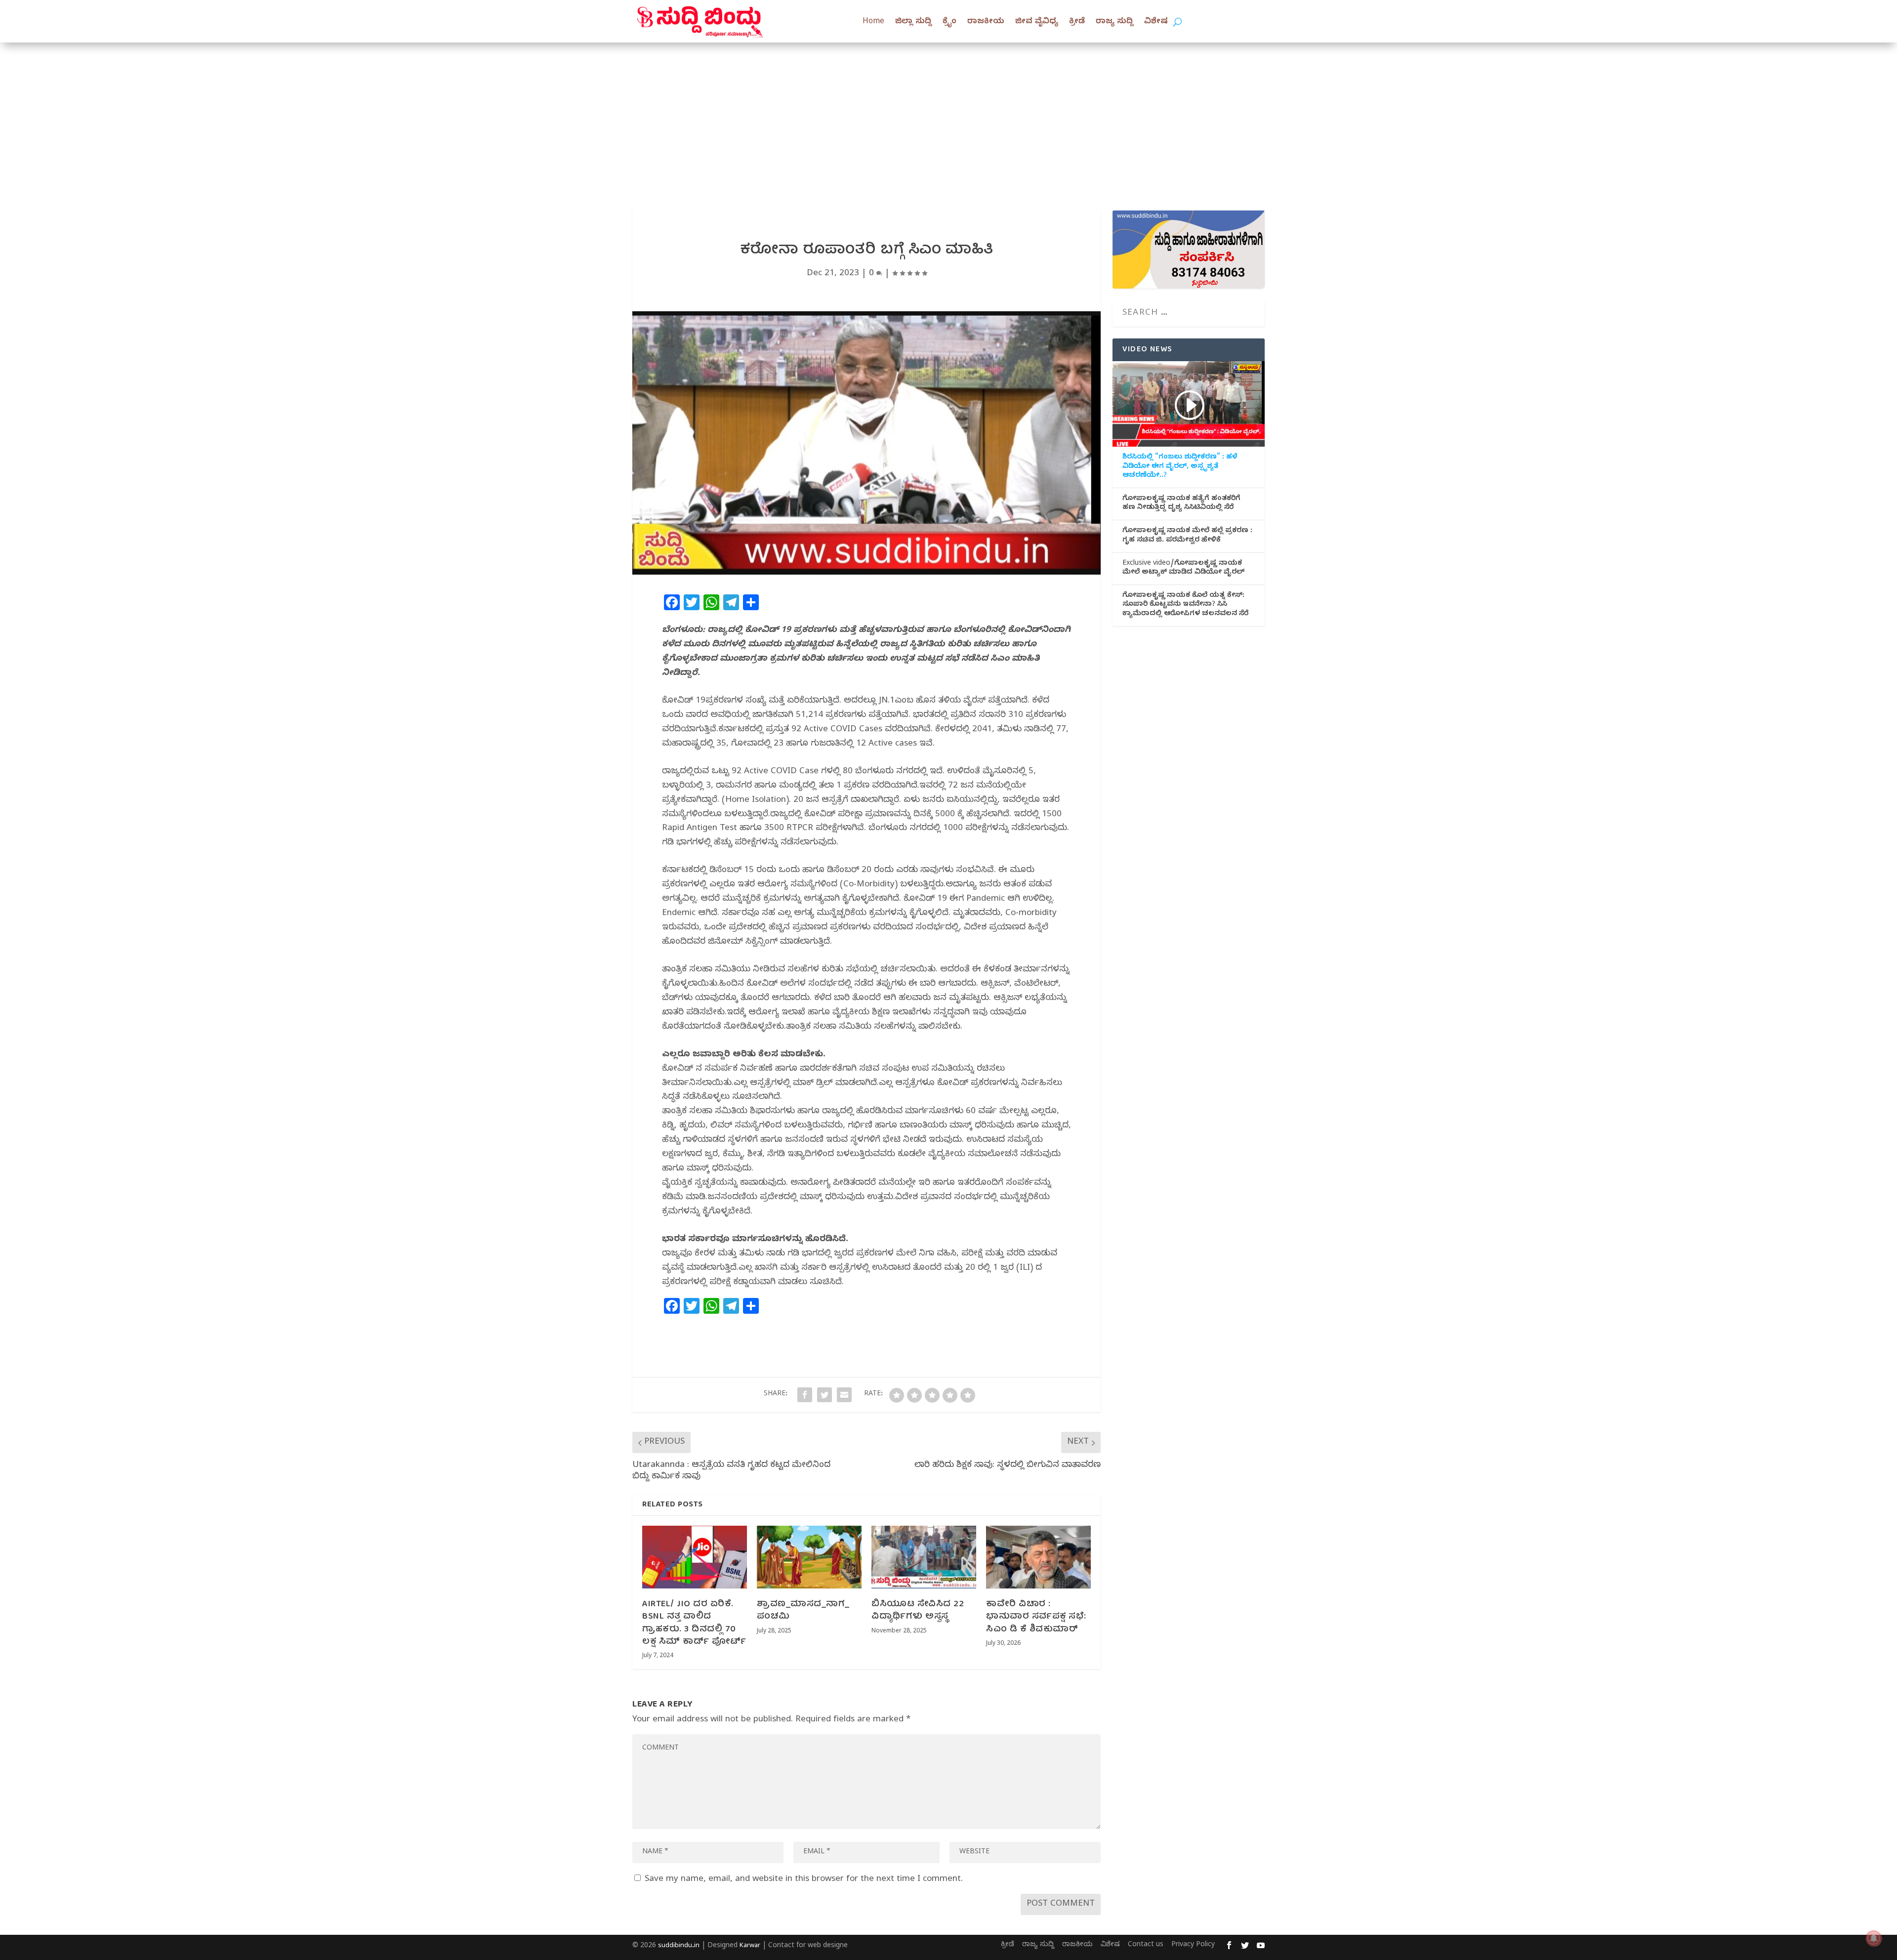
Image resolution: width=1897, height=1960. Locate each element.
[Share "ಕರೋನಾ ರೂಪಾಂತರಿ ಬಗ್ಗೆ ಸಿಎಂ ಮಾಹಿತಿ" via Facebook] (805, 1395)
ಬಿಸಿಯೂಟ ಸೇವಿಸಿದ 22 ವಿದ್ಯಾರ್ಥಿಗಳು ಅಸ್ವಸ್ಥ (918, 1611)
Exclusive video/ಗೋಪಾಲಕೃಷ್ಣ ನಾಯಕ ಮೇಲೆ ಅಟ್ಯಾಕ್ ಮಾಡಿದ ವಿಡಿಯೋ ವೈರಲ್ (1183, 569)
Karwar (750, 1946)
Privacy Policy (1193, 1945)
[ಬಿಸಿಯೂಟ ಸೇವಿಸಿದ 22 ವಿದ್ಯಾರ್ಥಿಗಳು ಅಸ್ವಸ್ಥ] (924, 1557)
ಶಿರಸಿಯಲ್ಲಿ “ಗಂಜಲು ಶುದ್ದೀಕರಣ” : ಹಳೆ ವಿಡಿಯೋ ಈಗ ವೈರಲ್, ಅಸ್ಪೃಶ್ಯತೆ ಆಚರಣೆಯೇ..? (1180, 467)
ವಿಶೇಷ (1156, 22)
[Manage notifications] (1874, 1938)
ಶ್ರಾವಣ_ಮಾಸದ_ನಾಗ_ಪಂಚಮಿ (803, 1611)
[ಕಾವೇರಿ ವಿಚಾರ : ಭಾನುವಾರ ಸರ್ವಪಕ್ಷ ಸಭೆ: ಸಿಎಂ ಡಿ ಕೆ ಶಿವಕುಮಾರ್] (1038, 1557)
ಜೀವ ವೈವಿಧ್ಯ (1037, 22)
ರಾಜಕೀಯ (986, 22)
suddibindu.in (679, 1946)
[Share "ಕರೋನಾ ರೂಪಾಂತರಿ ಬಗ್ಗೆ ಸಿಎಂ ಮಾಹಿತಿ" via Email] (844, 1395)
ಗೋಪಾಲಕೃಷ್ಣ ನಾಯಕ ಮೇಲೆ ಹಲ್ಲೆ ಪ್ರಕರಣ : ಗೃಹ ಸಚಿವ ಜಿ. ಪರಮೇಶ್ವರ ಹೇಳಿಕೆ (1187, 536)
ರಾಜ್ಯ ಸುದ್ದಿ (1114, 22)
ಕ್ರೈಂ (949, 22)
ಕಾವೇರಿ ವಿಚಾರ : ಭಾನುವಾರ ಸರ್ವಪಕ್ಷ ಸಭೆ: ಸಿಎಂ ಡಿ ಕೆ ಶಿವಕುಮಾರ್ (1036, 1617)
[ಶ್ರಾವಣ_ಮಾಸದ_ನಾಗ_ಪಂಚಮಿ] (809, 1557)
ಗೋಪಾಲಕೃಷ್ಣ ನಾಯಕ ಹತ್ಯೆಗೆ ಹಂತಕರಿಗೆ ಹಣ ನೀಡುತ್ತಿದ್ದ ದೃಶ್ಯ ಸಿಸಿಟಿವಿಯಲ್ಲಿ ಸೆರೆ (1181, 504)
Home (873, 22)
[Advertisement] (948, 117)
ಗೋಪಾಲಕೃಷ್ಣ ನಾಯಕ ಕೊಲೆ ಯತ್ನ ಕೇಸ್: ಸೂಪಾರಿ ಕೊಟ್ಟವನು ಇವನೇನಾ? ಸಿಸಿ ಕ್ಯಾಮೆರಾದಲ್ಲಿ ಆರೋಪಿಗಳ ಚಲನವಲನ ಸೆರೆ (1185, 605)
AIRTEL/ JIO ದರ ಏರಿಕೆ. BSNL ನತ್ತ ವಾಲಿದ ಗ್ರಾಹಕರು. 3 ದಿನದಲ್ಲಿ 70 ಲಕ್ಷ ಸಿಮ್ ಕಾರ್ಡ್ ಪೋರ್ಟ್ (694, 1623)
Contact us (1146, 1945)
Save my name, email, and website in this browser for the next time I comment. (804, 1880)
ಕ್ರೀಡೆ (1077, 22)
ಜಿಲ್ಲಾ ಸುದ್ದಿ (913, 22)
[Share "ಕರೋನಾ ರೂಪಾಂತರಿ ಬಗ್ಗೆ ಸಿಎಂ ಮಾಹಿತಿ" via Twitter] (825, 1395)
